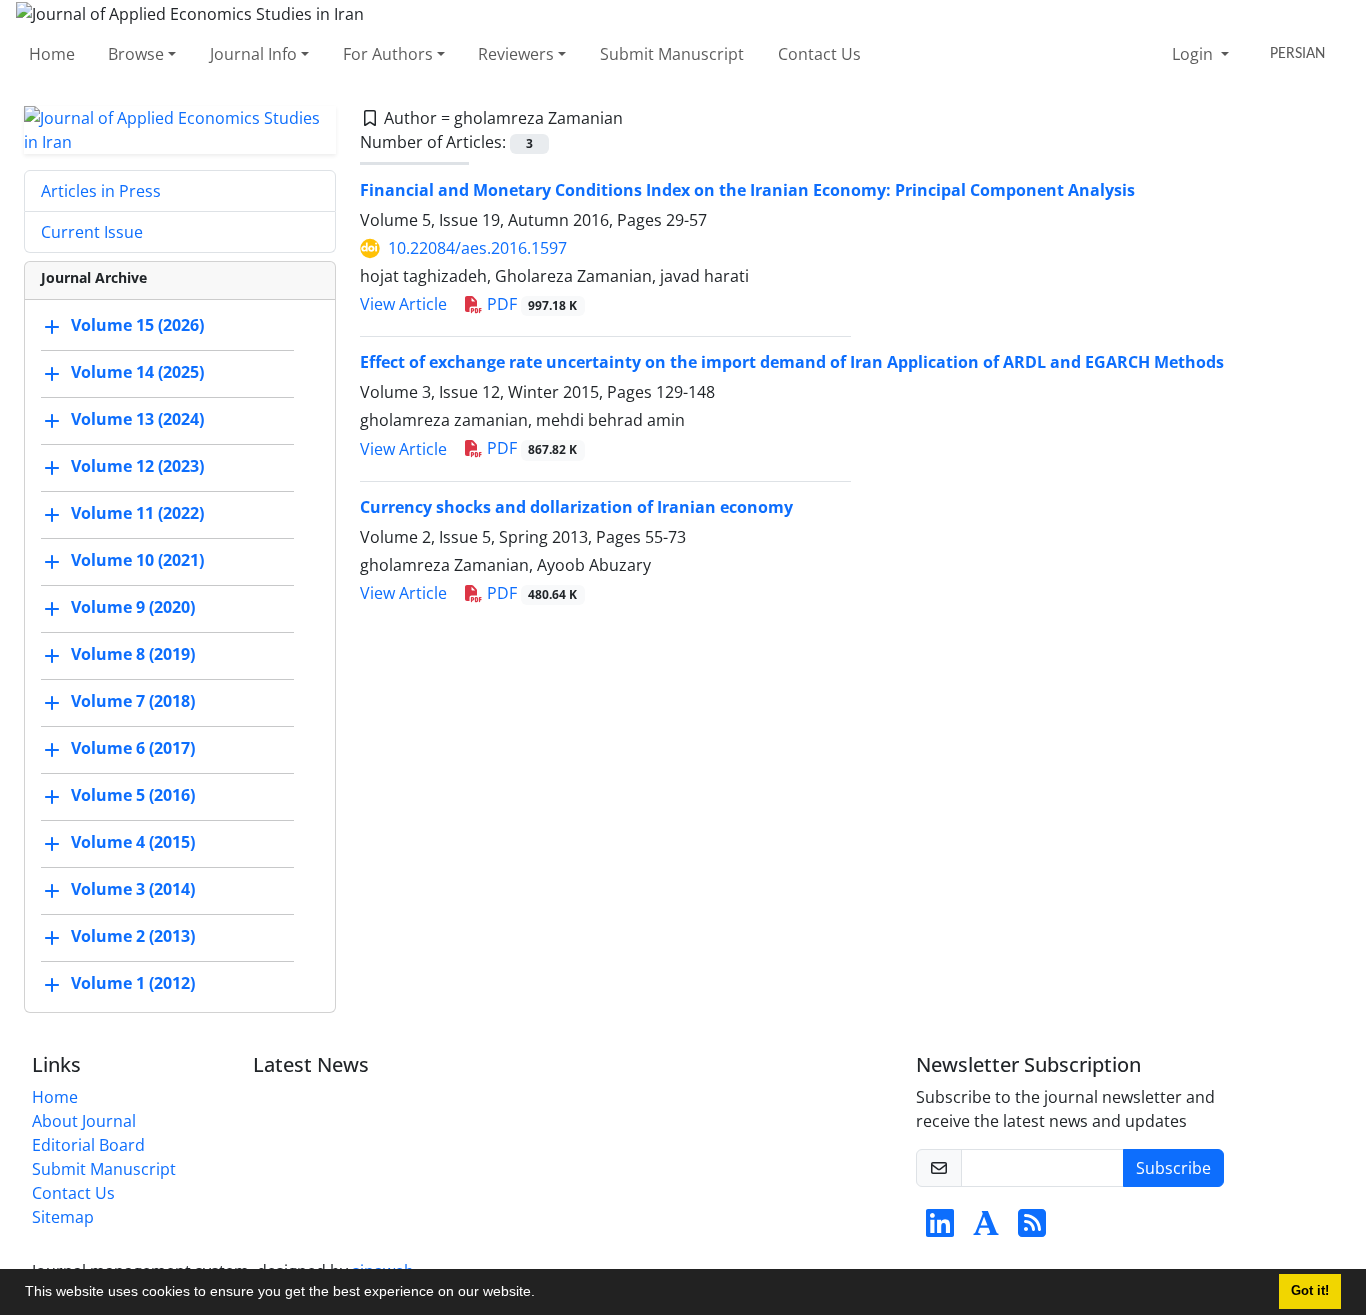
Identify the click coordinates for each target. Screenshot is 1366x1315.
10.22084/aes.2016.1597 (477, 248)
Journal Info (253, 54)
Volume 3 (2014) (133, 889)
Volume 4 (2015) (133, 842)
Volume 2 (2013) (133, 936)
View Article (403, 304)
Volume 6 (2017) (133, 748)
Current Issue (92, 232)
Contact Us (819, 54)
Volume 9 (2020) (133, 607)
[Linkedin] (940, 1229)
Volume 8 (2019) (133, 654)
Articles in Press (101, 191)
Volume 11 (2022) (137, 513)
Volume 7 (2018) (133, 701)
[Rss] (1032, 1229)
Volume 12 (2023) (137, 466)
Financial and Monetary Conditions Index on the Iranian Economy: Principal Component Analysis (747, 190)
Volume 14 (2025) (137, 372)
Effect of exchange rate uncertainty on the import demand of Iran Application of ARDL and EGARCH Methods (792, 362)
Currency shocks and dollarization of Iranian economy (576, 507)
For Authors (388, 54)
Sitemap (63, 1217)
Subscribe (1173, 1168)
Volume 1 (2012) (133, 983)
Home (52, 54)
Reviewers (516, 54)
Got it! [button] (1310, 1291)
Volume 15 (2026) (137, 325)
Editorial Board (88, 1145)
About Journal (84, 1121)
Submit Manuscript (672, 54)
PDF (530, 304)
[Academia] (986, 1229)
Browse (136, 54)
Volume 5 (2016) (133, 795)
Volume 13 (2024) (137, 419)
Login (1194, 54)
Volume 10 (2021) (137, 560)
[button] (542, 1294)
